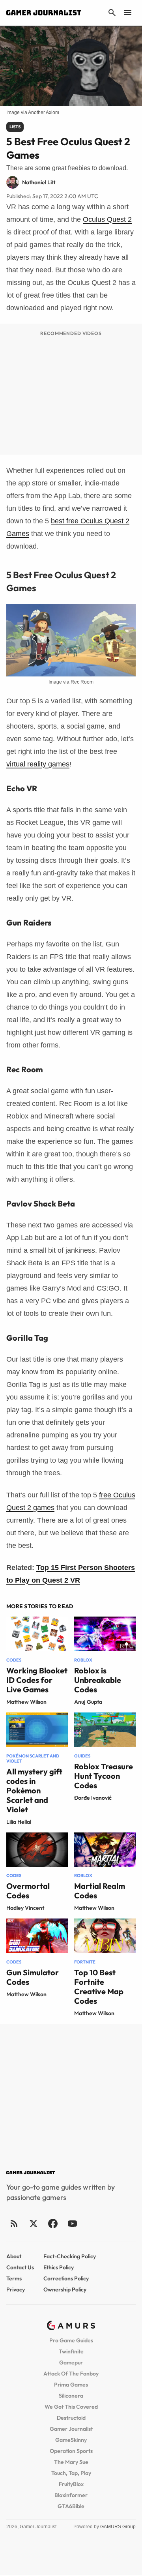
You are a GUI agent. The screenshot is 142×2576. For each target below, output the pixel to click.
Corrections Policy (66, 2278)
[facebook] (53, 2223)
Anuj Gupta (88, 1702)
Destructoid (71, 2418)
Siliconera (71, 2396)
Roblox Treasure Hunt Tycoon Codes (104, 1776)
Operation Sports (71, 2451)
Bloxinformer (71, 2495)
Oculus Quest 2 (107, 219)
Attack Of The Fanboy (71, 2374)
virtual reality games (38, 764)
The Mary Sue (71, 2462)
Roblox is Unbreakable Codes (98, 1680)
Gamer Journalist (71, 2429)
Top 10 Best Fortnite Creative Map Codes (99, 1987)
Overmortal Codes (28, 1891)
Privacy (16, 2289)
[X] (33, 2223)
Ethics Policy (59, 2267)
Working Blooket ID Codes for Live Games (37, 1680)
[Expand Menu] (128, 13)
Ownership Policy (65, 2289)
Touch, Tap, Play (71, 2473)
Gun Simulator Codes (33, 1977)
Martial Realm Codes (100, 1891)
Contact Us (20, 2267)
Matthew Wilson (26, 1702)
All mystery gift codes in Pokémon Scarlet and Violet (34, 1790)
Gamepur (71, 2362)
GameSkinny (71, 2440)
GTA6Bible (71, 2506)
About (14, 2256)
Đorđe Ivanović (93, 1798)
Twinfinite (71, 2351)
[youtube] (72, 2223)
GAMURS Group (118, 2527)
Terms (14, 2278)
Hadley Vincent (25, 1908)
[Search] (112, 13)
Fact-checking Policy (70, 2256)
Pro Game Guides (71, 2340)
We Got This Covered (71, 2407)
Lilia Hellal (19, 1822)
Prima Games (71, 2385)
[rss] (14, 2223)
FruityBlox (71, 2484)
